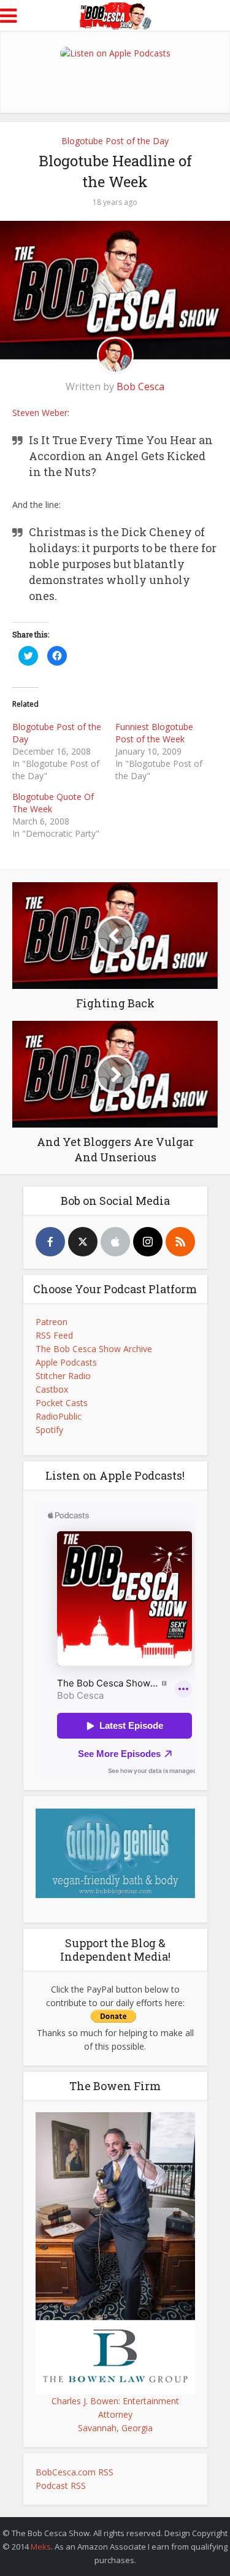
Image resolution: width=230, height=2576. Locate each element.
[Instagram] (148, 1242)
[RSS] (180, 1242)
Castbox (52, 1389)
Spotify (49, 1430)
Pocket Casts (62, 1403)
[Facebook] (50, 1242)
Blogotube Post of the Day (115, 141)
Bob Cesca (140, 386)
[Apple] (115, 1242)
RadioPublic (59, 1416)
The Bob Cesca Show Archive (94, 1349)
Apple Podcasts (66, 1362)
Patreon (52, 1322)
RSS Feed (54, 1335)
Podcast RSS (61, 2486)
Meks (41, 2547)
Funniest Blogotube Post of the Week (154, 733)
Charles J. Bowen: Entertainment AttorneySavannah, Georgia (115, 2414)
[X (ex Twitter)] (83, 1242)
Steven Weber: (41, 413)
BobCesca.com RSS (75, 2472)
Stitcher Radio (63, 1376)
